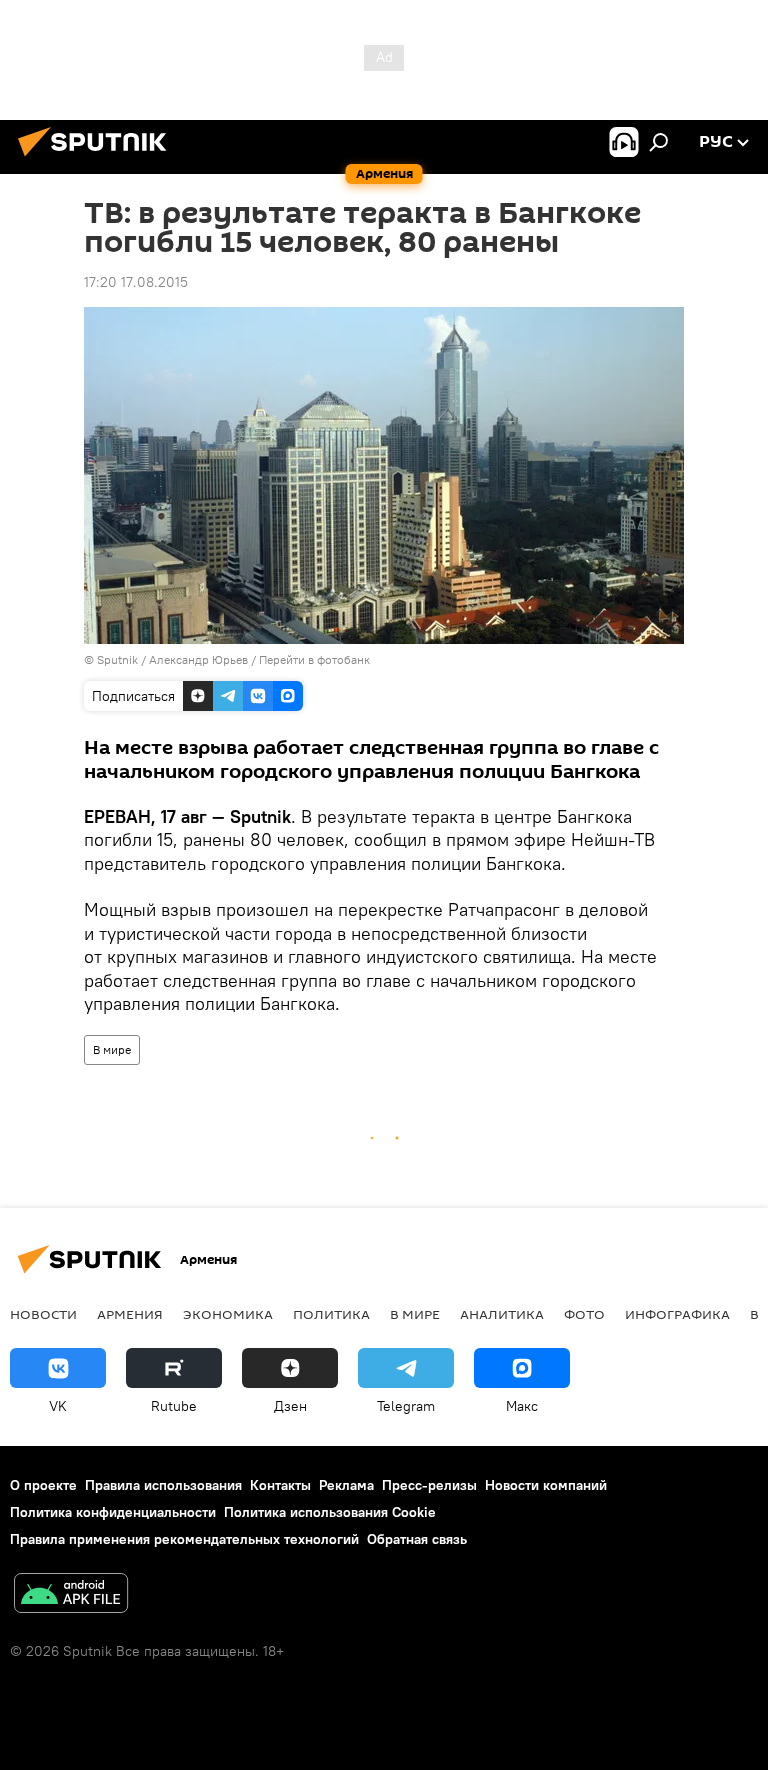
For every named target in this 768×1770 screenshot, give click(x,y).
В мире (112, 1049)
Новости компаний (546, 1485)
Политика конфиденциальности (113, 1512)
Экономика (228, 1314)
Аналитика (502, 1314)
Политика (331, 1314)
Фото (584, 1314)
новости (43, 1314)
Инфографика (677, 1314)
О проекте (43, 1485)
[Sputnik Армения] (98, 159)
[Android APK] (71, 1595)
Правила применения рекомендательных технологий (184, 1539)
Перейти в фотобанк (314, 659)
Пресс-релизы (429, 1485)
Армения (130, 1314)
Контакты (280, 1485)
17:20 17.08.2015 (136, 282)
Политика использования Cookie (330, 1512)
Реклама (346, 1485)
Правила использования (163, 1485)
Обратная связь (417, 1539)
